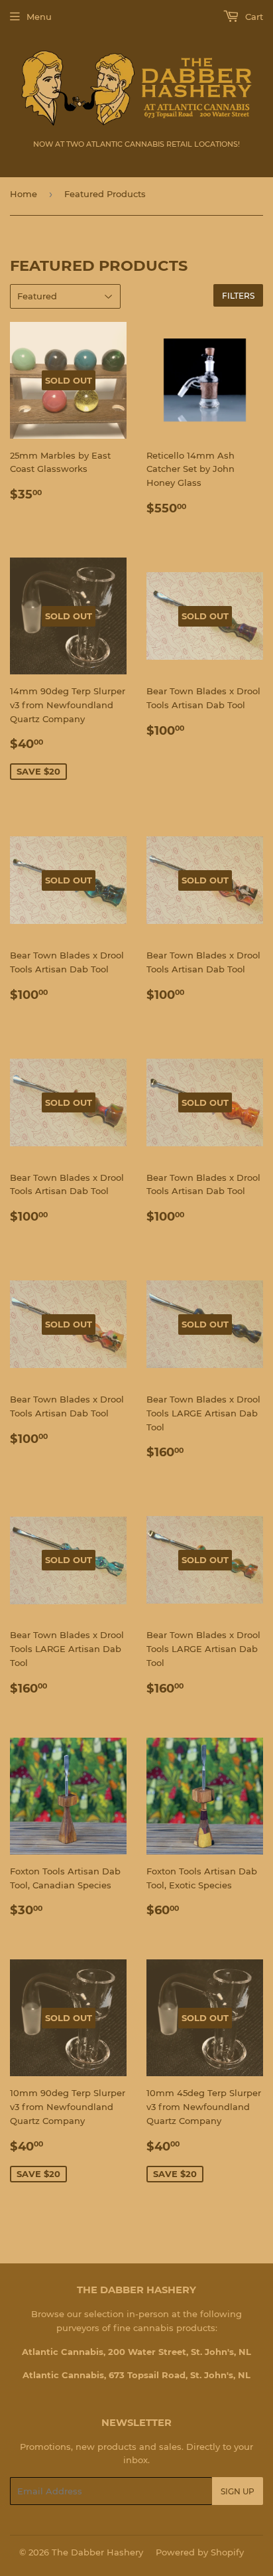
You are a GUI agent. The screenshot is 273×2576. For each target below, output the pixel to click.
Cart (253, 17)
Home (24, 194)
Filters (238, 296)
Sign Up (238, 2491)
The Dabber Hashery (97, 2552)
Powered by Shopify (200, 2552)
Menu (39, 17)
